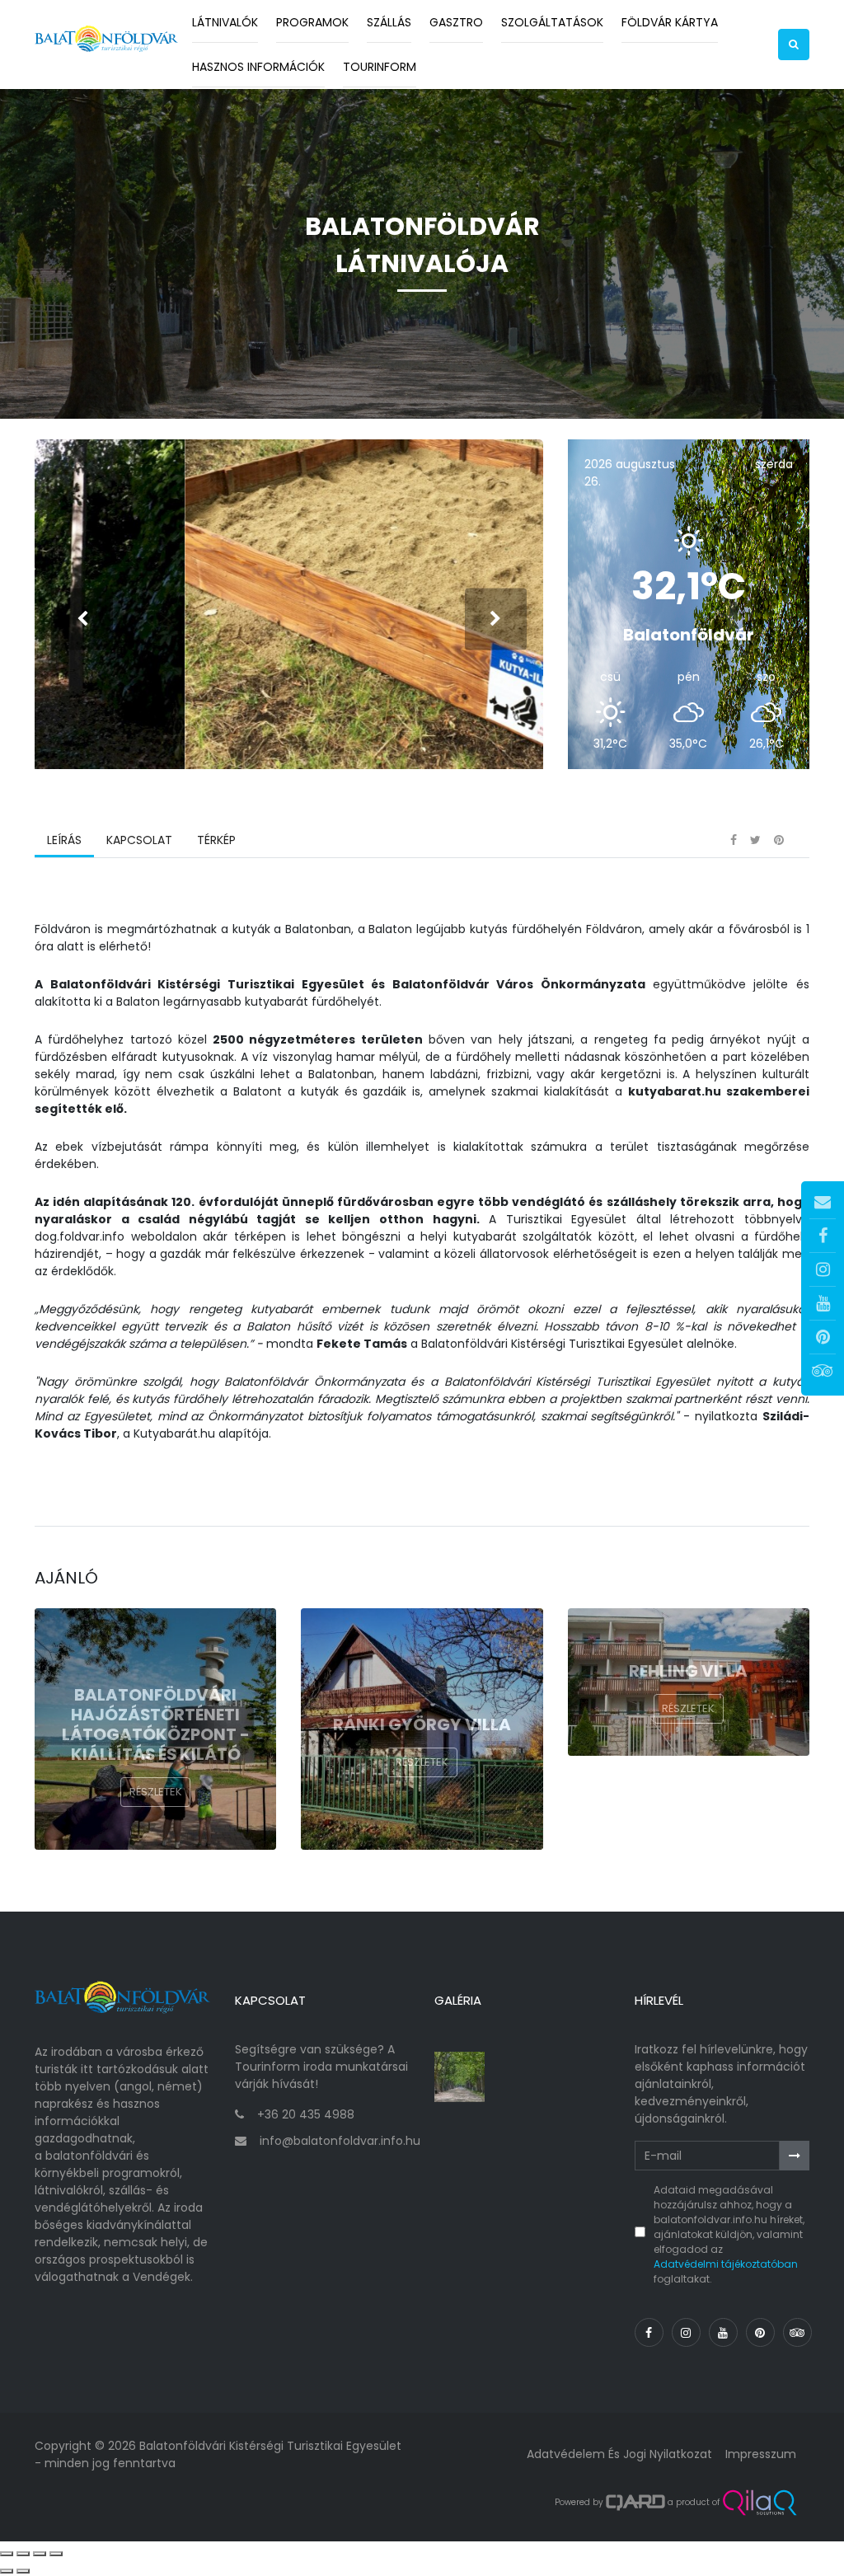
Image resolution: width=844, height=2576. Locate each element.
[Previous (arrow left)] (7, 2571)
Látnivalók (225, 22)
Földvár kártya (670, 22)
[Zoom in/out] (56, 2554)
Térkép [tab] (216, 840)
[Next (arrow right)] (23, 2571)
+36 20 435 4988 (306, 2114)
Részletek (156, 1792)
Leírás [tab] (64, 840)
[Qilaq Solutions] (760, 2503)
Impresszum (761, 2454)
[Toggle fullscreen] (40, 2554)
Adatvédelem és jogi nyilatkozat (619, 2454)
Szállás (389, 22)
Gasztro (456, 22)
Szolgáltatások (552, 22)
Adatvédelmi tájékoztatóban (726, 2264)
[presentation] (82, 619)
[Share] (23, 2554)
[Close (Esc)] (7, 2554)
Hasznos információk (258, 67)
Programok (312, 22)
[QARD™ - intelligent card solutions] (635, 2503)
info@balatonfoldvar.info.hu (340, 2141)
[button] (794, 45)
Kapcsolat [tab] (139, 840)
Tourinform (380, 67)
